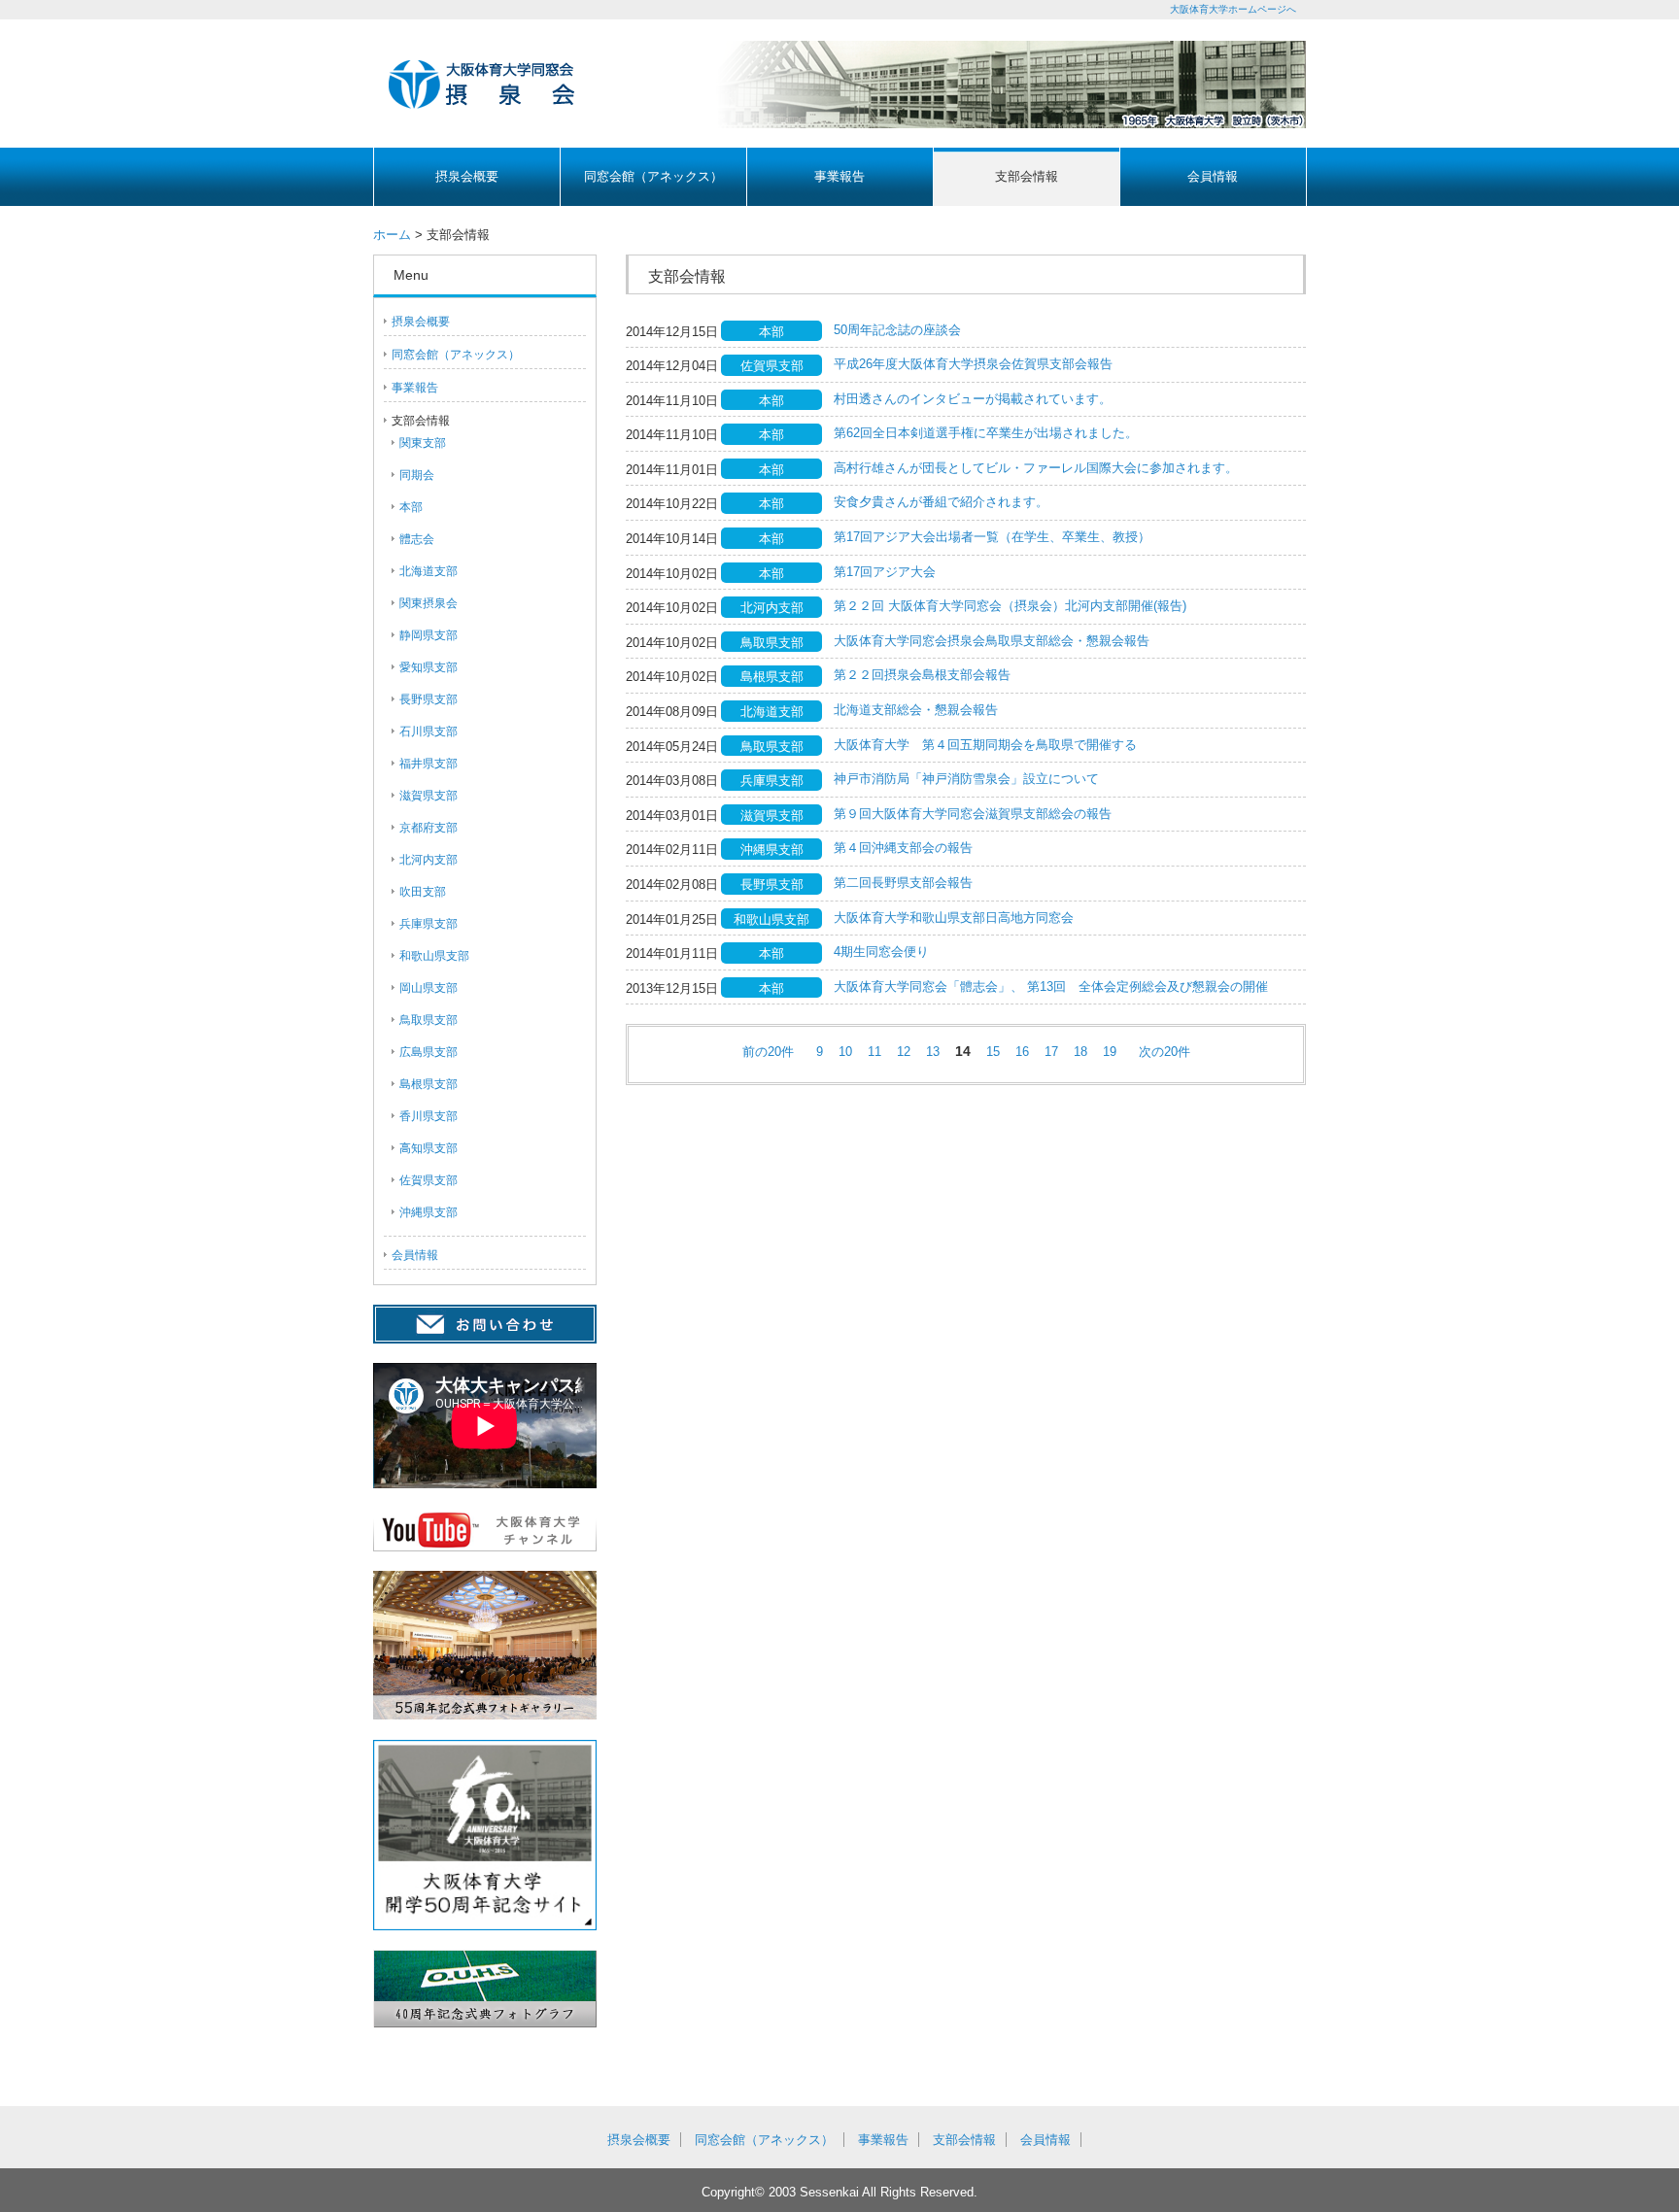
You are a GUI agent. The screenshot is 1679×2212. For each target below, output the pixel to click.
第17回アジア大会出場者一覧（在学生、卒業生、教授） (992, 537)
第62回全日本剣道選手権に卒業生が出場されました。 (986, 433)
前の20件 (768, 1052)
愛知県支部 (428, 667)
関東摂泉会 (428, 603)
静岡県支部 (428, 635)
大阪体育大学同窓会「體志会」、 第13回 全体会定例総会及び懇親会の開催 (1051, 987)
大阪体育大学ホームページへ (1233, 9)
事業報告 (839, 176)
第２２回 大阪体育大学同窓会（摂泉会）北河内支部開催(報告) (1010, 606)
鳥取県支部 (428, 1020)
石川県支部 (428, 732)
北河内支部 (428, 860)
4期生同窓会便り (881, 952)
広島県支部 (428, 1052)
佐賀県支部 (428, 1180)
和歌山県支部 (434, 956)
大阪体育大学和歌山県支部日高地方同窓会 (954, 918)
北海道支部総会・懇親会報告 (916, 710)
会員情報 (1213, 176)
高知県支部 (428, 1148)
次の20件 (1165, 1052)
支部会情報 (1027, 176)
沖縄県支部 (428, 1212)
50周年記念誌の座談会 (897, 330)
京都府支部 (428, 828)
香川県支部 (428, 1116)
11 (874, 1052)
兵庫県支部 (428, 924)
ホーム (392, 235)
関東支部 (423, 443)
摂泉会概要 (467, 176)
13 (933, 1052)
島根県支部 (428, 1084)
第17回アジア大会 (885, 572)
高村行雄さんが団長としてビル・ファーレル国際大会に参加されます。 (1036, 468)
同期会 (417, 475)
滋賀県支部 (428, 796)
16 (1022, 1052)
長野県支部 (428, 699)
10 (845, 1052)
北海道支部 (428, 571)
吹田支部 (423, 892)
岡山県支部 (428, 988)
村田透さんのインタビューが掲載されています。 (973, 399)
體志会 (417, 539)
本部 (411, 507)
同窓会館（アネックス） (653, 176)
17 (1051, 1052)
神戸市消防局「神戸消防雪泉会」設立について (966, 779)
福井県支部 (428, 764)
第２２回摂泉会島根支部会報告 (922, 675)
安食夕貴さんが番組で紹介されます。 (941, 502)
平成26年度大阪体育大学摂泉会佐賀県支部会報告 (973, 364)
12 (904, 1052)
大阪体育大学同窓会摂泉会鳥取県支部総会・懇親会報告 (992, 641)
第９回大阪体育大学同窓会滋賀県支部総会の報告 (973, 814)
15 (993, 1052)
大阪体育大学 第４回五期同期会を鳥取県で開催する (985, 745)
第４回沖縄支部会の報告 (903, 848)
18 (1080, 1052)
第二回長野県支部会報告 (903, 883)
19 (1110, 1052)
